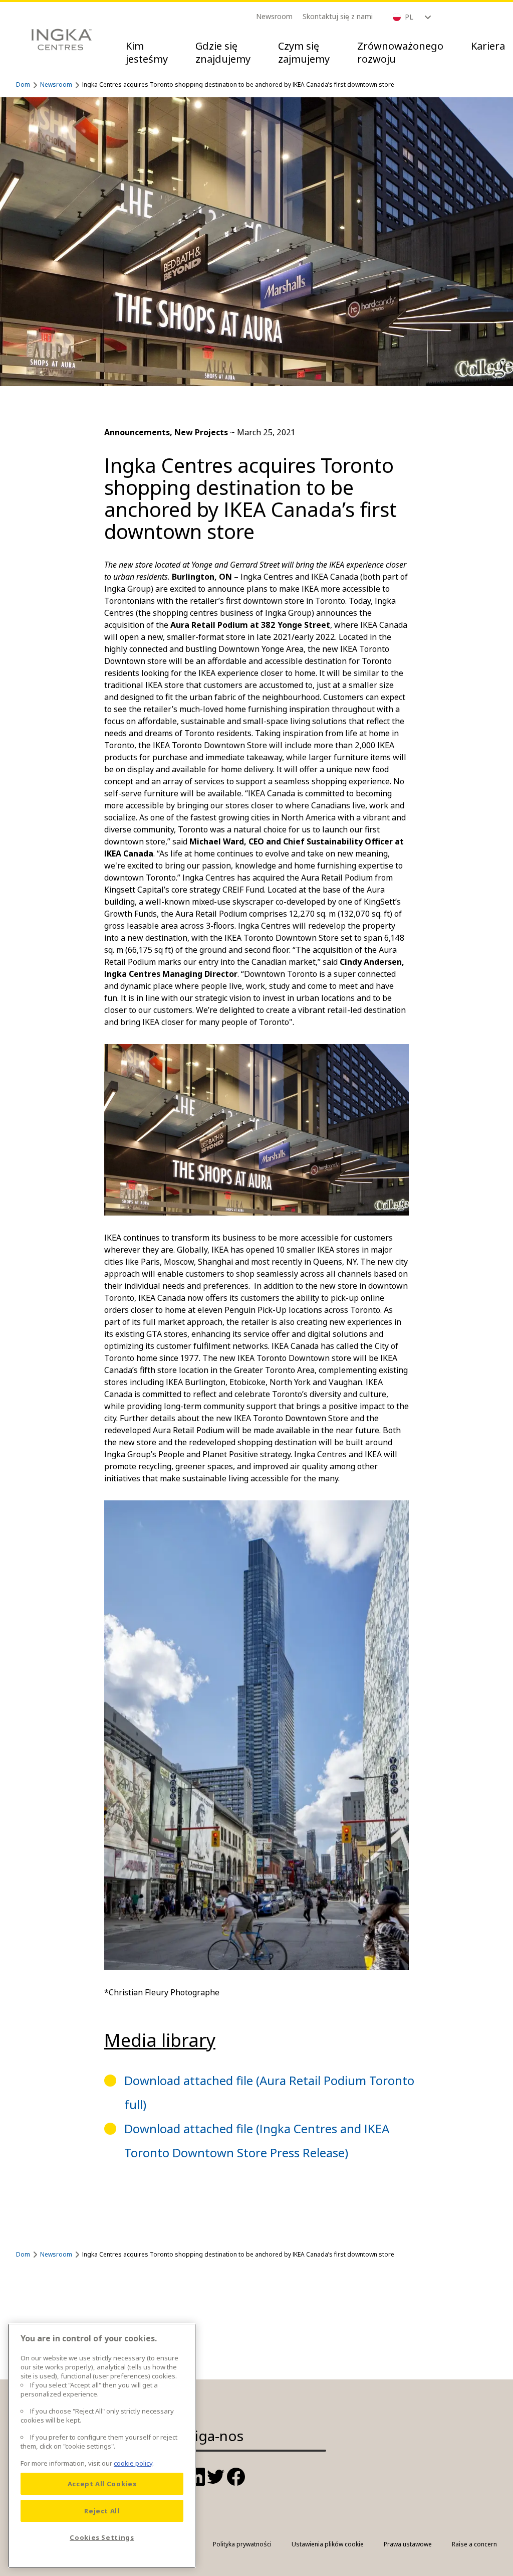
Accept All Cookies (102, 2484)
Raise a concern (474, 2544)
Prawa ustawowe (408, 2544)
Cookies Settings (102, 2537)
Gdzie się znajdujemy (223, 52)
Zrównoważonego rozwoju (400, 52)
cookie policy (133, 2463)
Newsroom (274, 16)
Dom (23, 84)
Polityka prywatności (242, 2544)
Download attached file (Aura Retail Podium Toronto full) (269, 2092)
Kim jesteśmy (147, 52)
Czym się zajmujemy (304, 52)
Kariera (488, 46)
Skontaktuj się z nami (338, 16)
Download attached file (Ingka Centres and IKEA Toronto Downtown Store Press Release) (257, 2140)
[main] (102, 2446)
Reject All (102, 2511)
